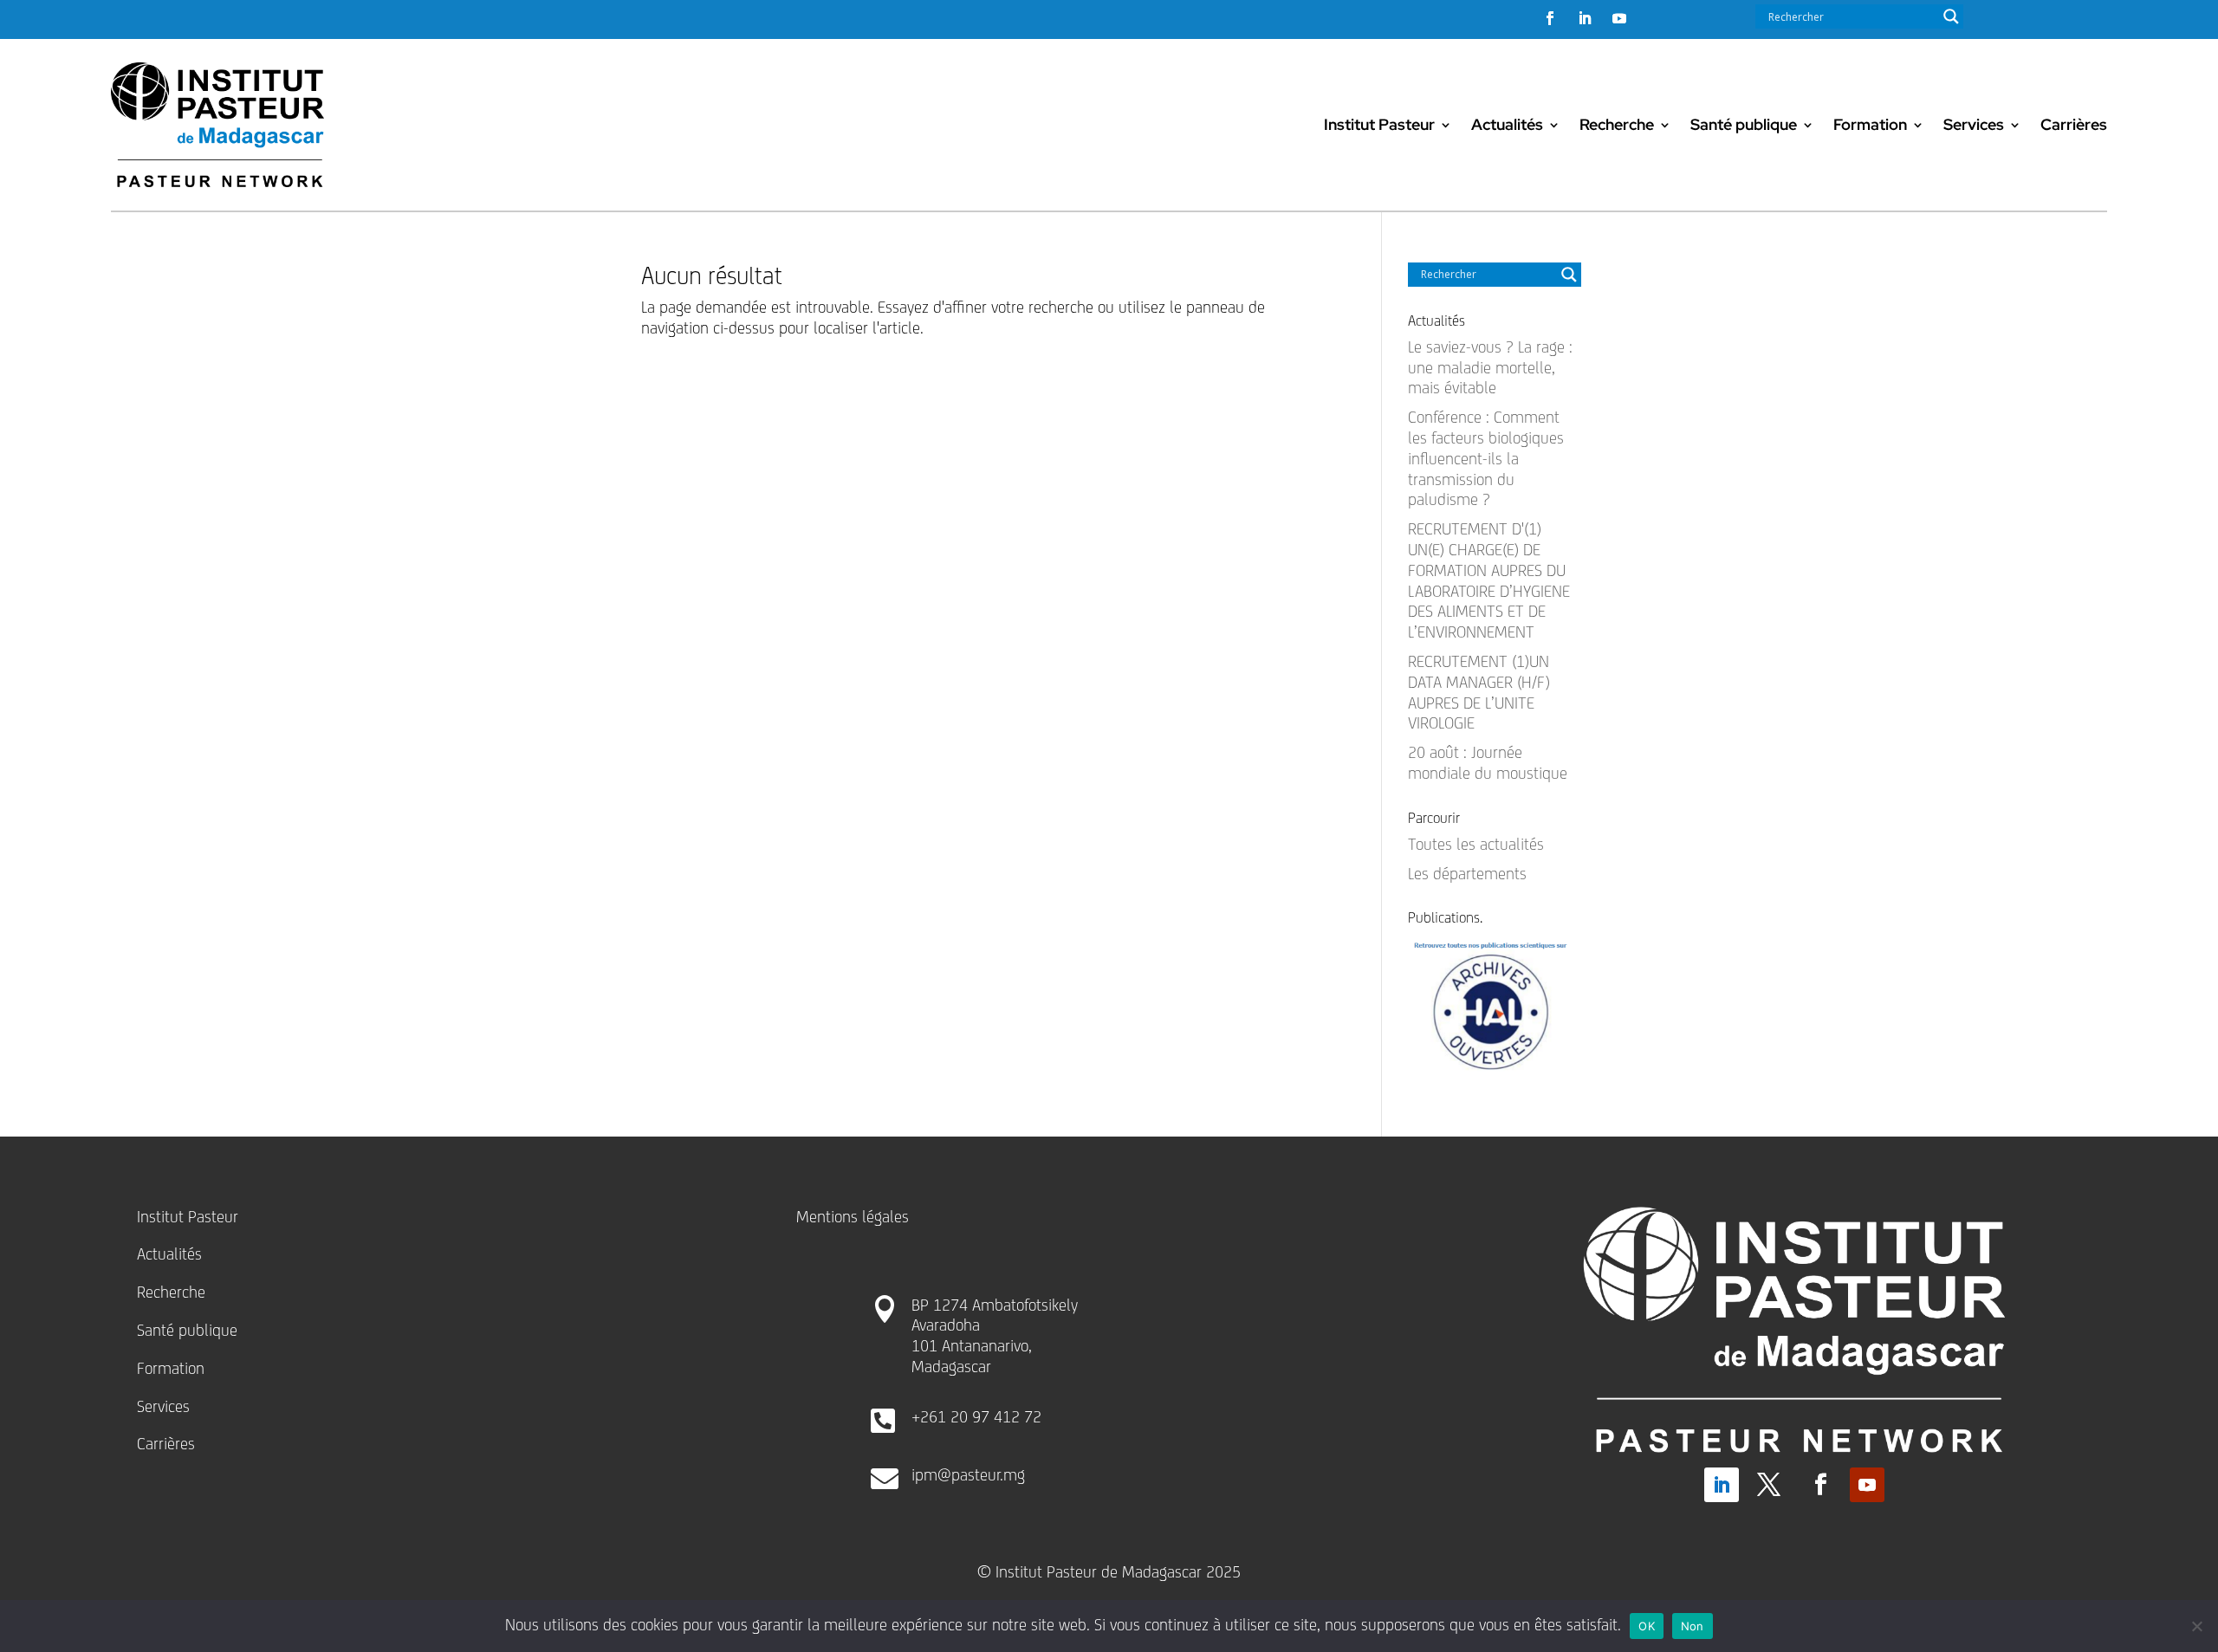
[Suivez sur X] (1769, 1485)
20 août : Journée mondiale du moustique (1488, 762)
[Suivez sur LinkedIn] (1585, 18)
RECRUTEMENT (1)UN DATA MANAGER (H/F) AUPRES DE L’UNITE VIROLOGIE (1479, 692)
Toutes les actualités (1476, 844)
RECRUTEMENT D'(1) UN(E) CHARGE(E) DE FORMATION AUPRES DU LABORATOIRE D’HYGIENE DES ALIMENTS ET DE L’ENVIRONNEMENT (1489, 580)
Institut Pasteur (1379, 124)
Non (1693, 1626)
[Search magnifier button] (1951, 16)
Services (1974, 124)
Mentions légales (853, 1216)
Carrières (2074, 124)
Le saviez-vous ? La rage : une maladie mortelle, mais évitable (1490, 367)
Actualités (1507, 124)
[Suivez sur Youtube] (1619, 18)
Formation (1870, 124)
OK (1647, 1626)
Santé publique (1744, 124)
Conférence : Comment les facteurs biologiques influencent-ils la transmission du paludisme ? (1486, 458)
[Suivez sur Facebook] (1550, 18)
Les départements (1467, 873)
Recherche (1617, 124)
